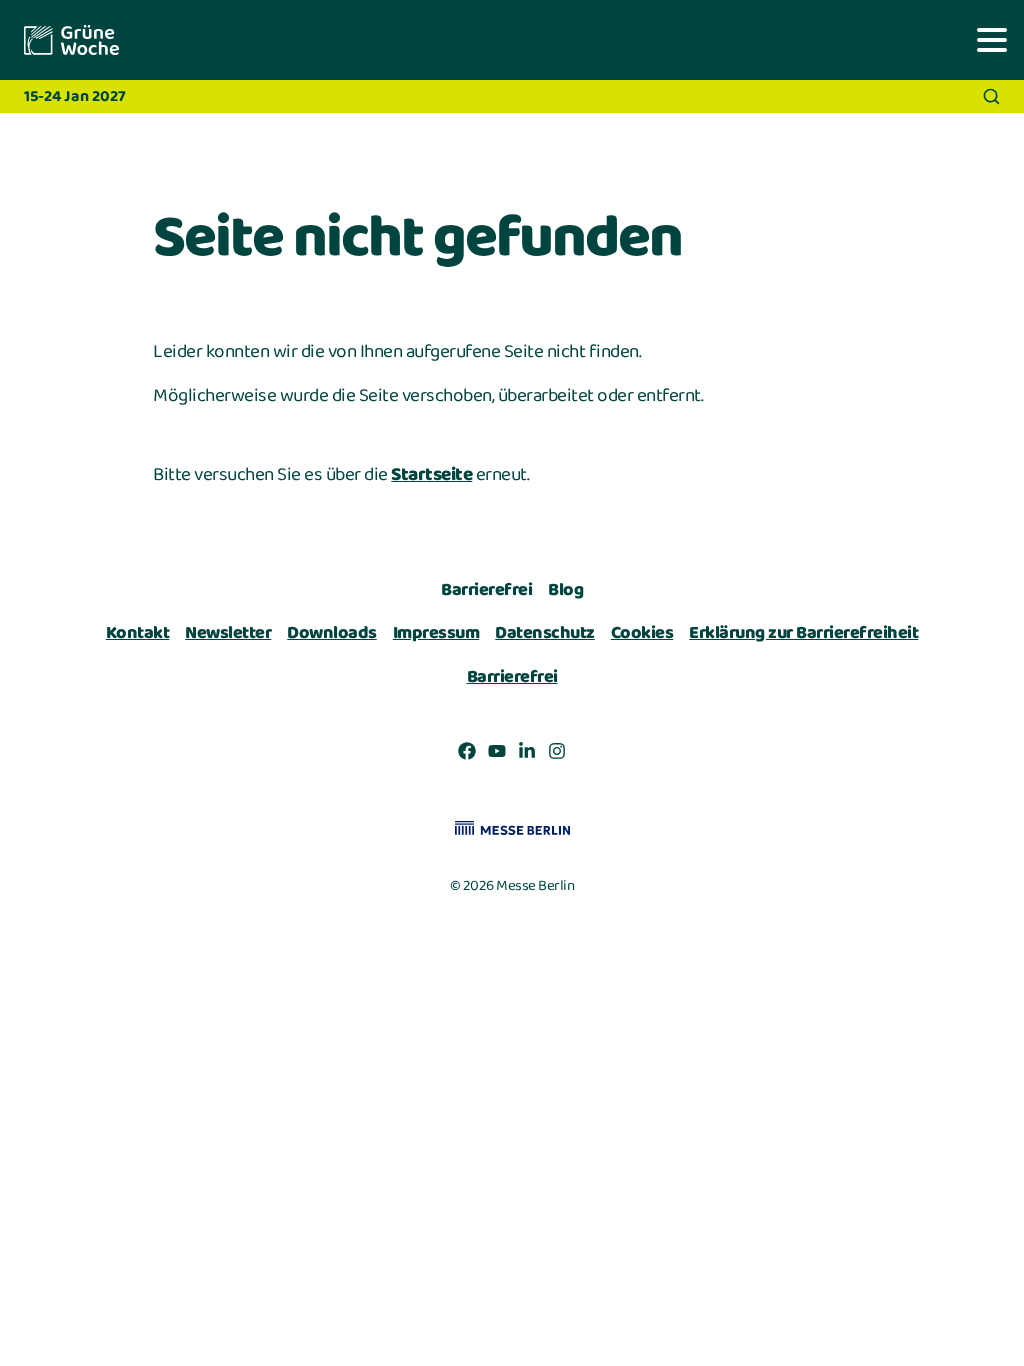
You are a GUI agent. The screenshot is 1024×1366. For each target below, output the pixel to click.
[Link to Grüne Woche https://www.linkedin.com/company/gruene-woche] (527, 755)
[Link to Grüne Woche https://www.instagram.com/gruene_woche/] (557, 755)
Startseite (431, 475)
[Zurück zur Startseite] (69, 40)
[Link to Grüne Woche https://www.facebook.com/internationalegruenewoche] (467, 755)
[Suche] (991, 96)
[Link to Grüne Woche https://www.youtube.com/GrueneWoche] (497, 755)
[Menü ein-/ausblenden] (991, 39)
